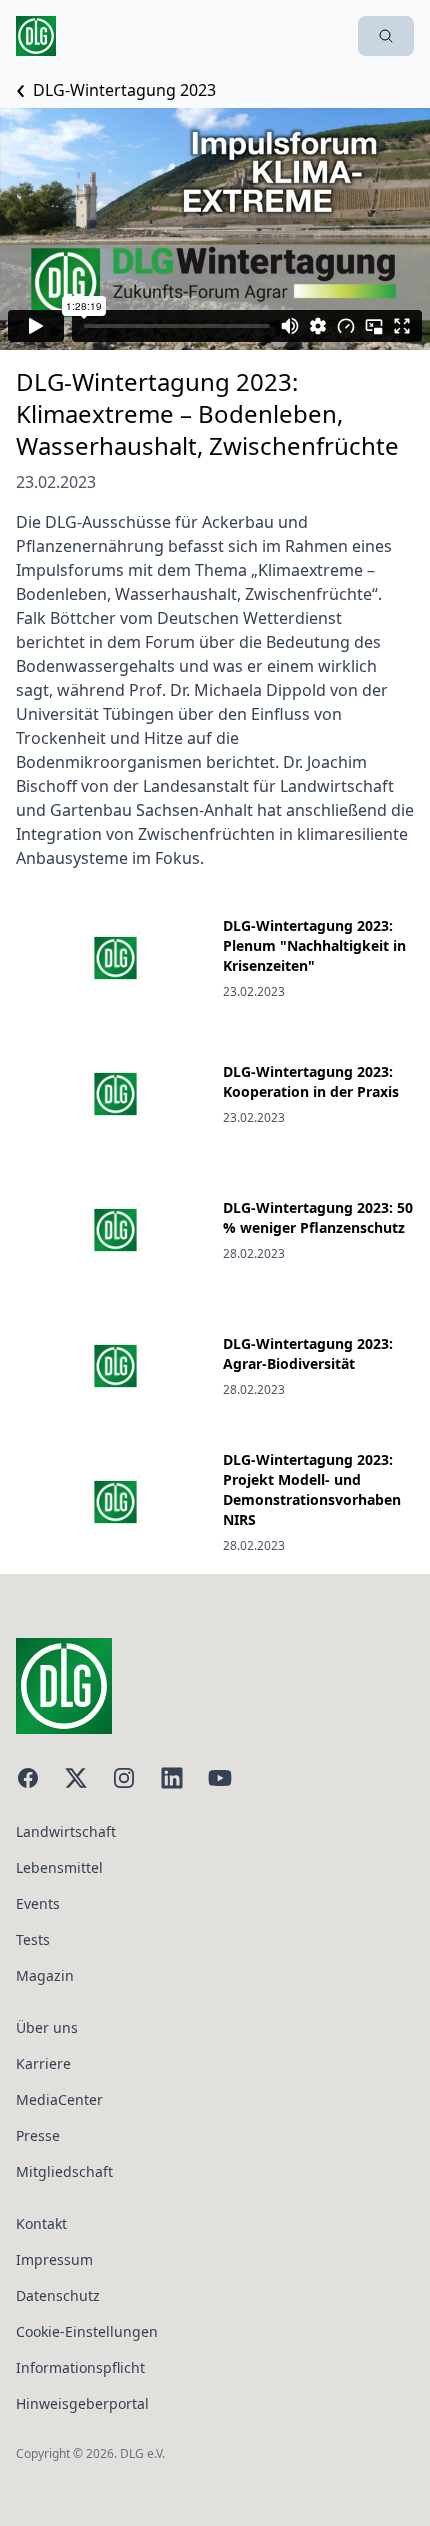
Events (38, 1903)
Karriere (43, 2063)
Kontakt (41, 2223)
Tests (33, 1939)
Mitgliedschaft (64, 2171)
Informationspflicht (80, 2367)
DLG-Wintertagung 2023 (124, 90)
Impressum (54, 2259)
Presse (38, 2135)
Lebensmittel (59, 1867)
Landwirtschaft (66, 1831)
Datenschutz (58, 2295)
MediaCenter (59, 2099)
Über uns (47, 2027)
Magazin (45, 1975)
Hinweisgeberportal (82, 2403)
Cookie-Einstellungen (87, 2331)
